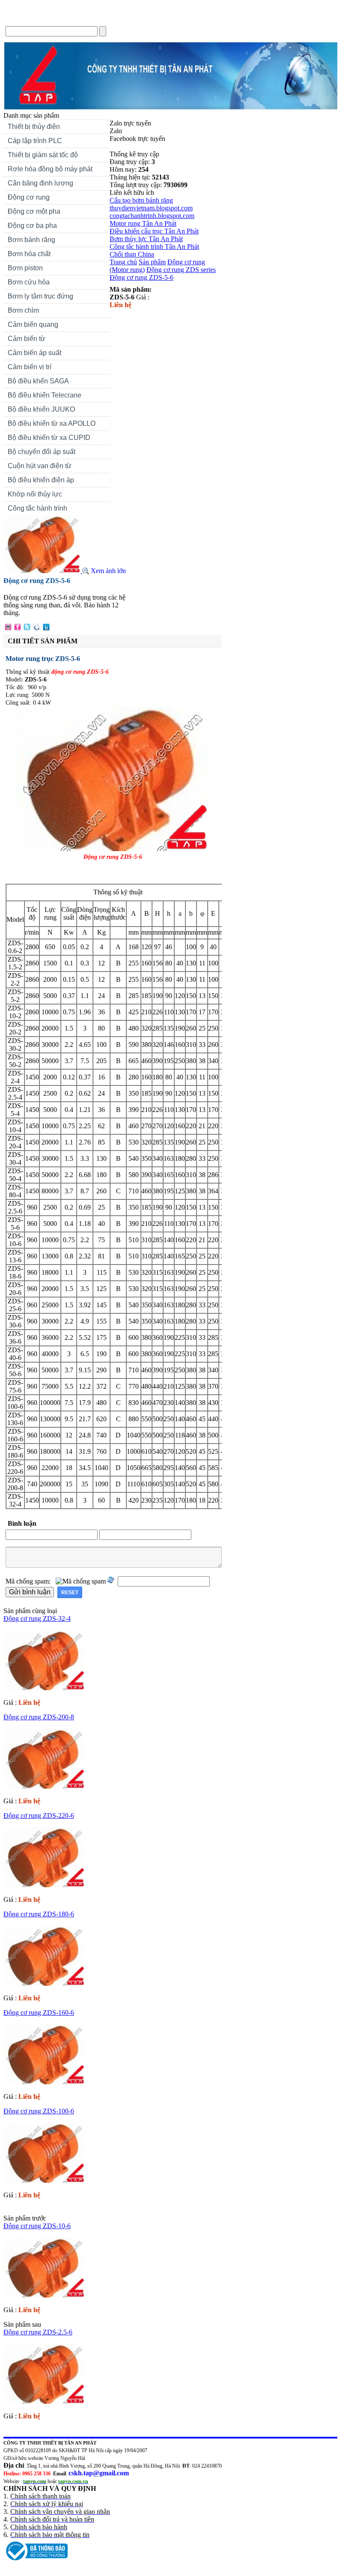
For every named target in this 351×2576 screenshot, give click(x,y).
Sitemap (194, 19)
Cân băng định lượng (40, 183)
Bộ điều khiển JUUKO (41, 409)
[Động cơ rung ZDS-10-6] (44, 2295)
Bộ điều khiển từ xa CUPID (49, 438)
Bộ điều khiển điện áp (41, 480)
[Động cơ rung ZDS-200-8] (44, 1786)
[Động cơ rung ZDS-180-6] (44, 1983)
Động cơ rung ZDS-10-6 (37, 2226)
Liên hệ (130, 19)
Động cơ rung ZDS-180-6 (39, 1914)
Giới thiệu (60, 19)
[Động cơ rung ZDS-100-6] (44, 2180)
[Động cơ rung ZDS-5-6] (43, 571)
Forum (161, 19)
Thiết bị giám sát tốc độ (43, 155)
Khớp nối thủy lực (35, 494)
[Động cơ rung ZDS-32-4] (44, 1688)
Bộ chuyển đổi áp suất (42, 452)
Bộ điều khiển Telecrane (45, 395)
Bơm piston (25, 268)
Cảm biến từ (27, 339)
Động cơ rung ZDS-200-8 (39, 1717)
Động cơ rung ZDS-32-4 (37, 1618)
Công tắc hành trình (37, 508)
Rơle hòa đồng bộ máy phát (50, 169)
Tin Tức (97, 19)
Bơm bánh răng (31, 240)
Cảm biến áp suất (34, 353)
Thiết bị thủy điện (32, 128)
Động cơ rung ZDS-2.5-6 (38, 2332)
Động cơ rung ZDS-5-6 (141, 277)
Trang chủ (21, 19)
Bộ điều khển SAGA (38, 381)
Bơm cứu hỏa (29, 282)
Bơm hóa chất (27, 255)
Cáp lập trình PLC (35, 141)
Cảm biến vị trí (30, 367)
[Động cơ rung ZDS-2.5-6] (44, 2401)
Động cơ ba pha (32, 226)
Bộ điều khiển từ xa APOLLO (52, 423)
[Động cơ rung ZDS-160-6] (44, 2082)
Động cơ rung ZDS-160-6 (39, 2013)
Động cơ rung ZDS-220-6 (39, 1815)
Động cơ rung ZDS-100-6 (39, 2111)
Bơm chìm (23, 310)
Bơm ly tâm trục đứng (40, 296)
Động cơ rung (27, 198)
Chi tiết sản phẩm (43, 641)
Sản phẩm (152, 262)
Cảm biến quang (33, 324)
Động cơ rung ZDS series (181, 270)
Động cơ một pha (34, 211)
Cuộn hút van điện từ (37, 467)
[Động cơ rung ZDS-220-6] (44, 1885)
